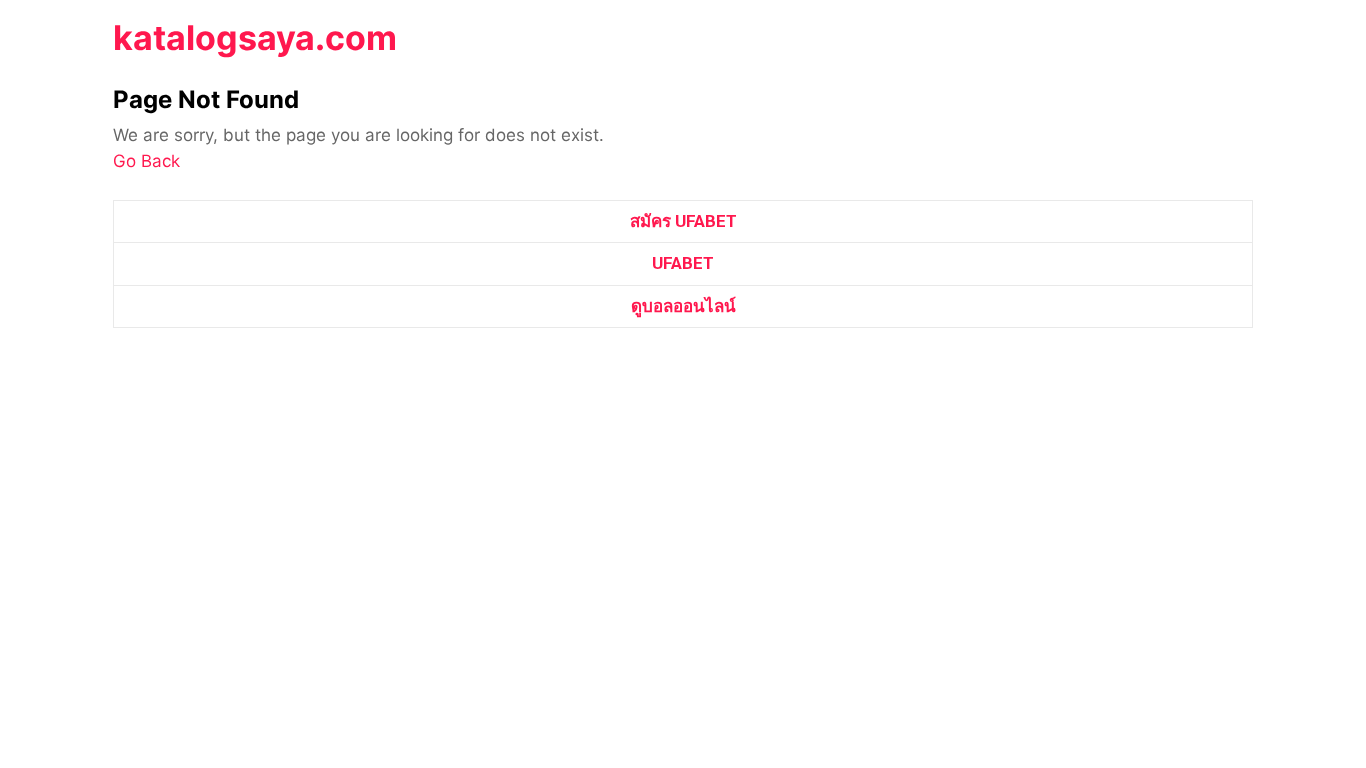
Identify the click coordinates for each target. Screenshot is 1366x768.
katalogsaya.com (255, 37)
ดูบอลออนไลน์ (683, 306)
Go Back (146, 161)
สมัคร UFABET (683, 221)
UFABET (683, 263)
